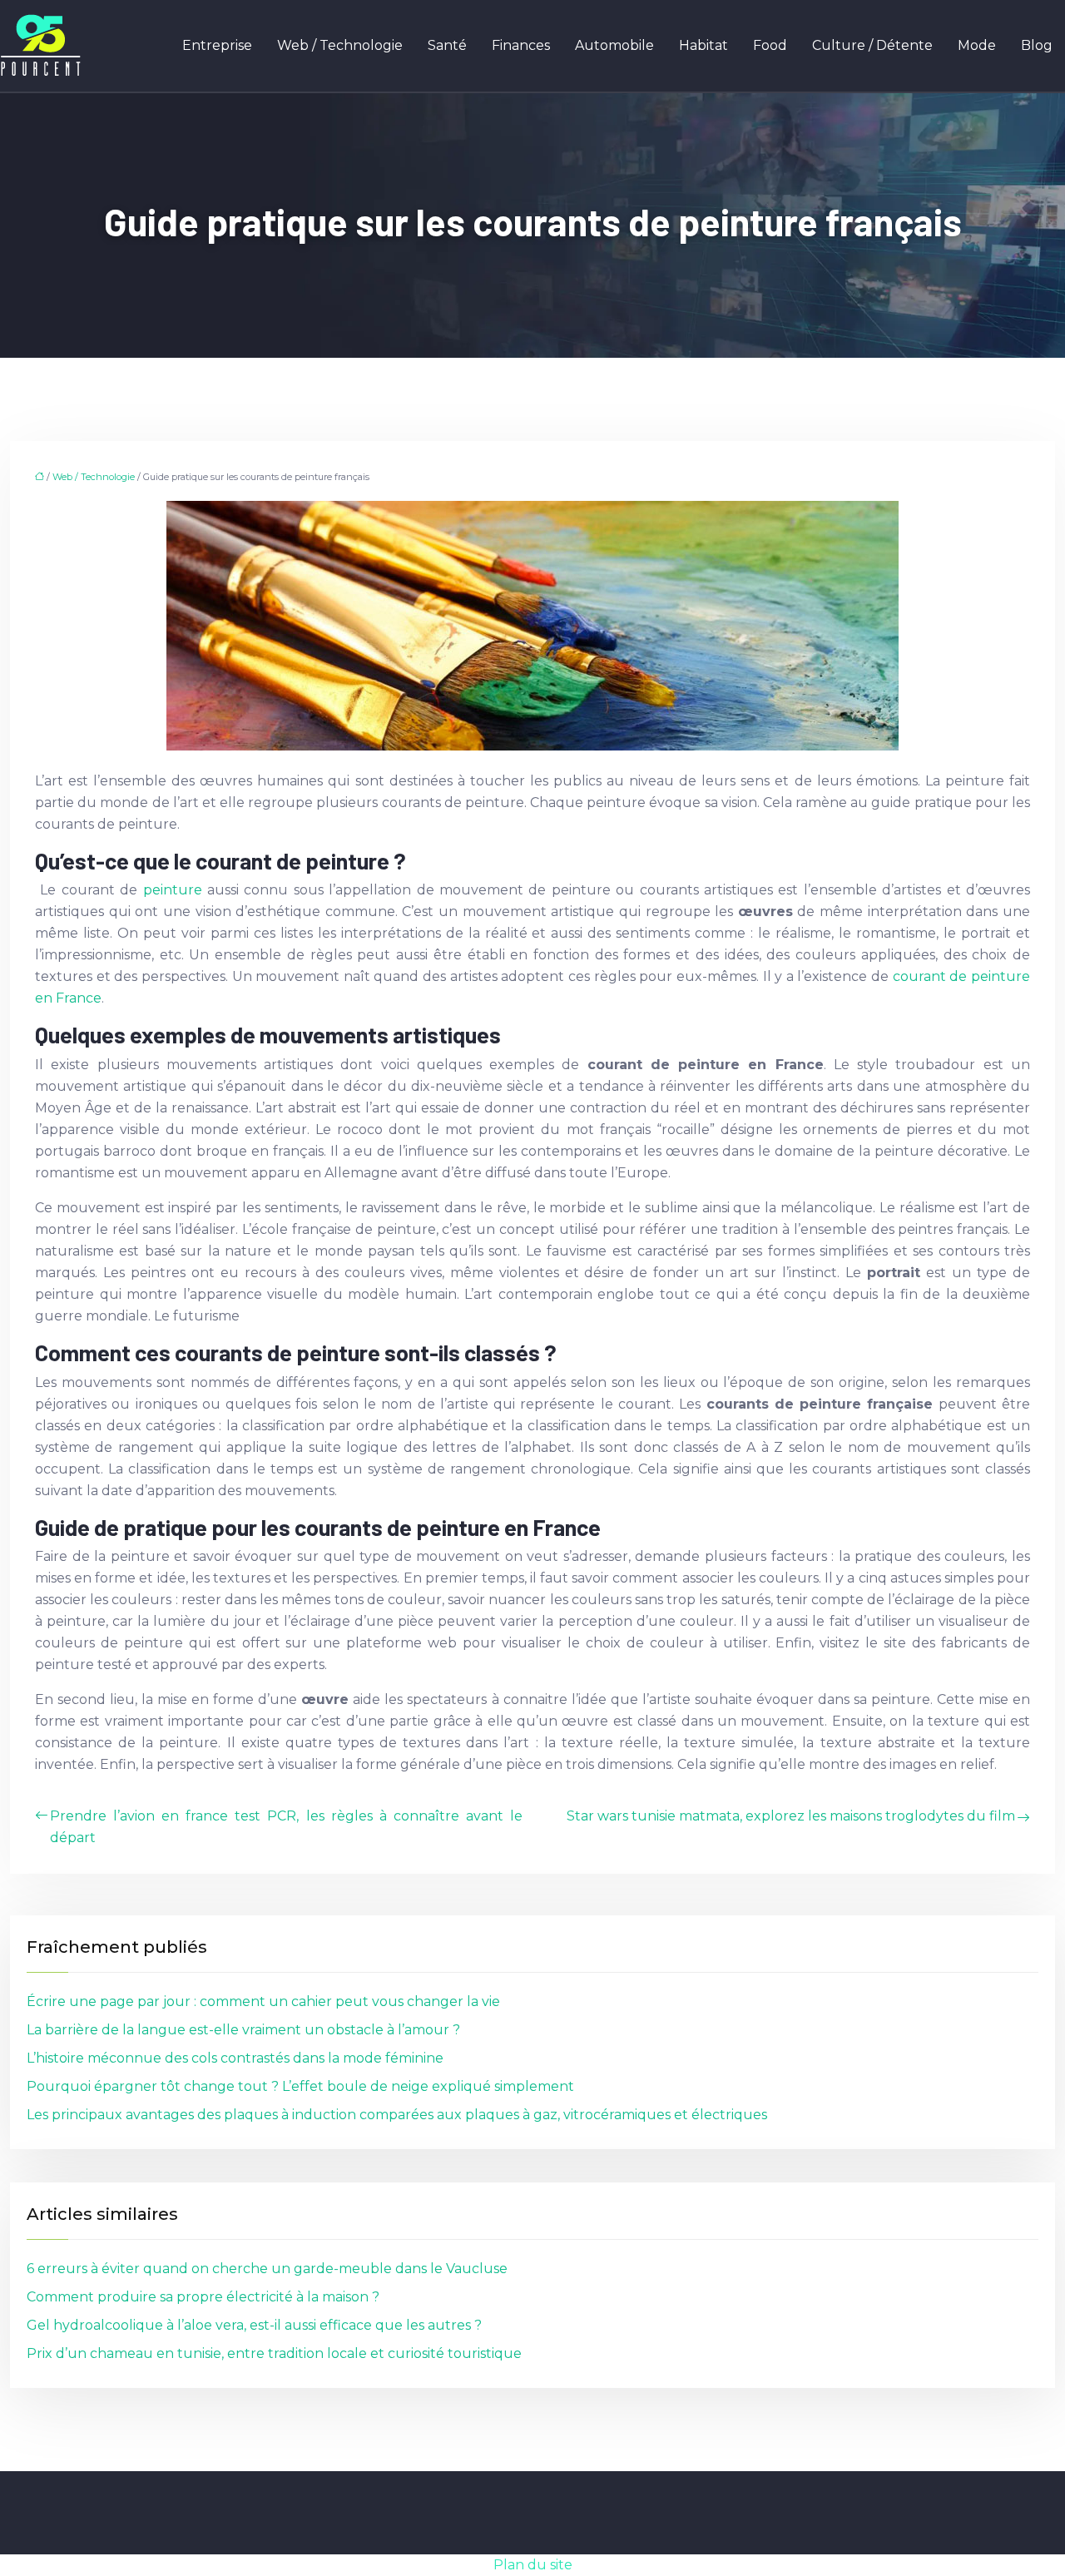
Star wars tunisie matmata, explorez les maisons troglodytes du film (791, 1816)
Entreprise (217, 45)
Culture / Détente (872, 45)
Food (770, 45)
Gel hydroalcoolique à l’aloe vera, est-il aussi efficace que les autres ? (254, 2325)
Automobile (614, 45)
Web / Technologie (340, 45)
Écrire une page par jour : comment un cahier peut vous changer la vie (263, 2001)
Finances (521, 45)
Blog (1037, 45)
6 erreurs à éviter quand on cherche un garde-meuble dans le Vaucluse (267, 2269)
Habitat (703, 45)
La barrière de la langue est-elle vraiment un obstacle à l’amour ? (243, 2030)
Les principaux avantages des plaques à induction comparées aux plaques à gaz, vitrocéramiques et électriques (397, 2115)
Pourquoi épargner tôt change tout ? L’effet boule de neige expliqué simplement (300, 2086)
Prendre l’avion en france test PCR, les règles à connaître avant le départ (286, 1827)
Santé (447, 45)
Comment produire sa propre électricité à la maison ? (203, 2297)
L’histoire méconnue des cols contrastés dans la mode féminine (235, 2058)
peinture (175, 890)
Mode (977, 45)
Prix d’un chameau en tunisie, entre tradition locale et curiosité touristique (274, 2353)
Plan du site (533, 2565)
